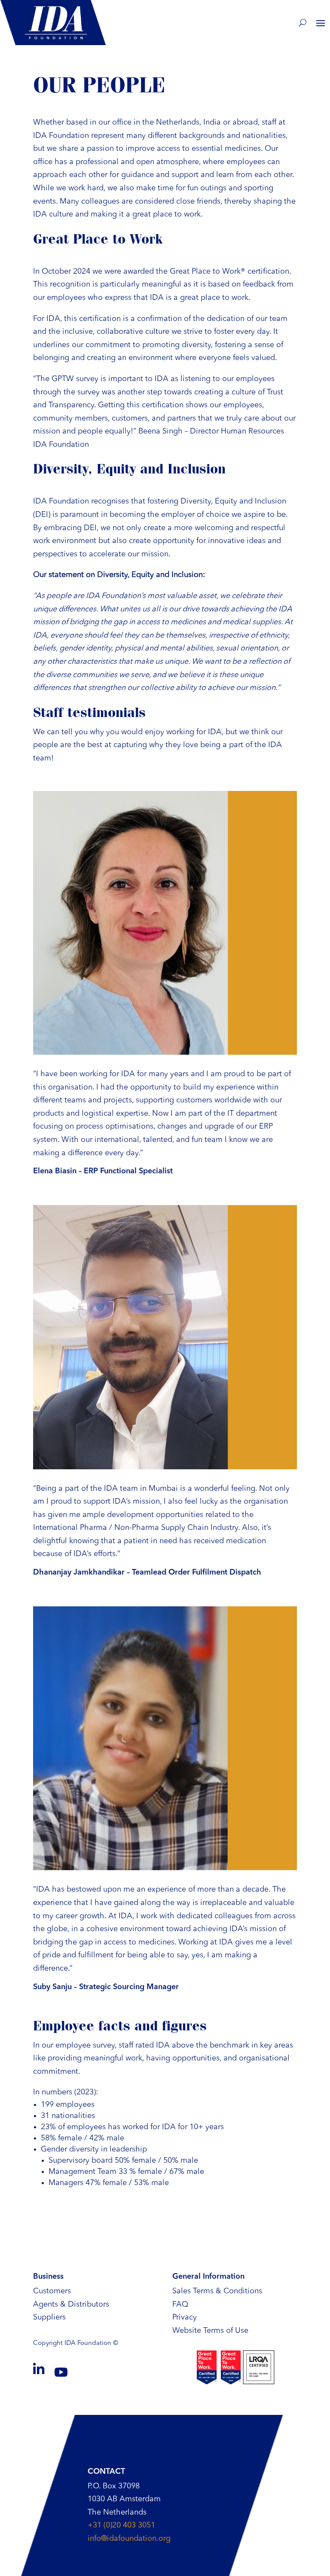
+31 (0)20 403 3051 (121, 2525)
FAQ (180, 2304)
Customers (52, 2291)
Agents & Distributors (71, 2304)
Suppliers (49, 2317)
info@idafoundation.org (129, 2539)
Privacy (185, 2317)
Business (48, 2277)
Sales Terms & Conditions (217, 2291)
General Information (208, 2277)
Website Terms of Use (210, 2331)
